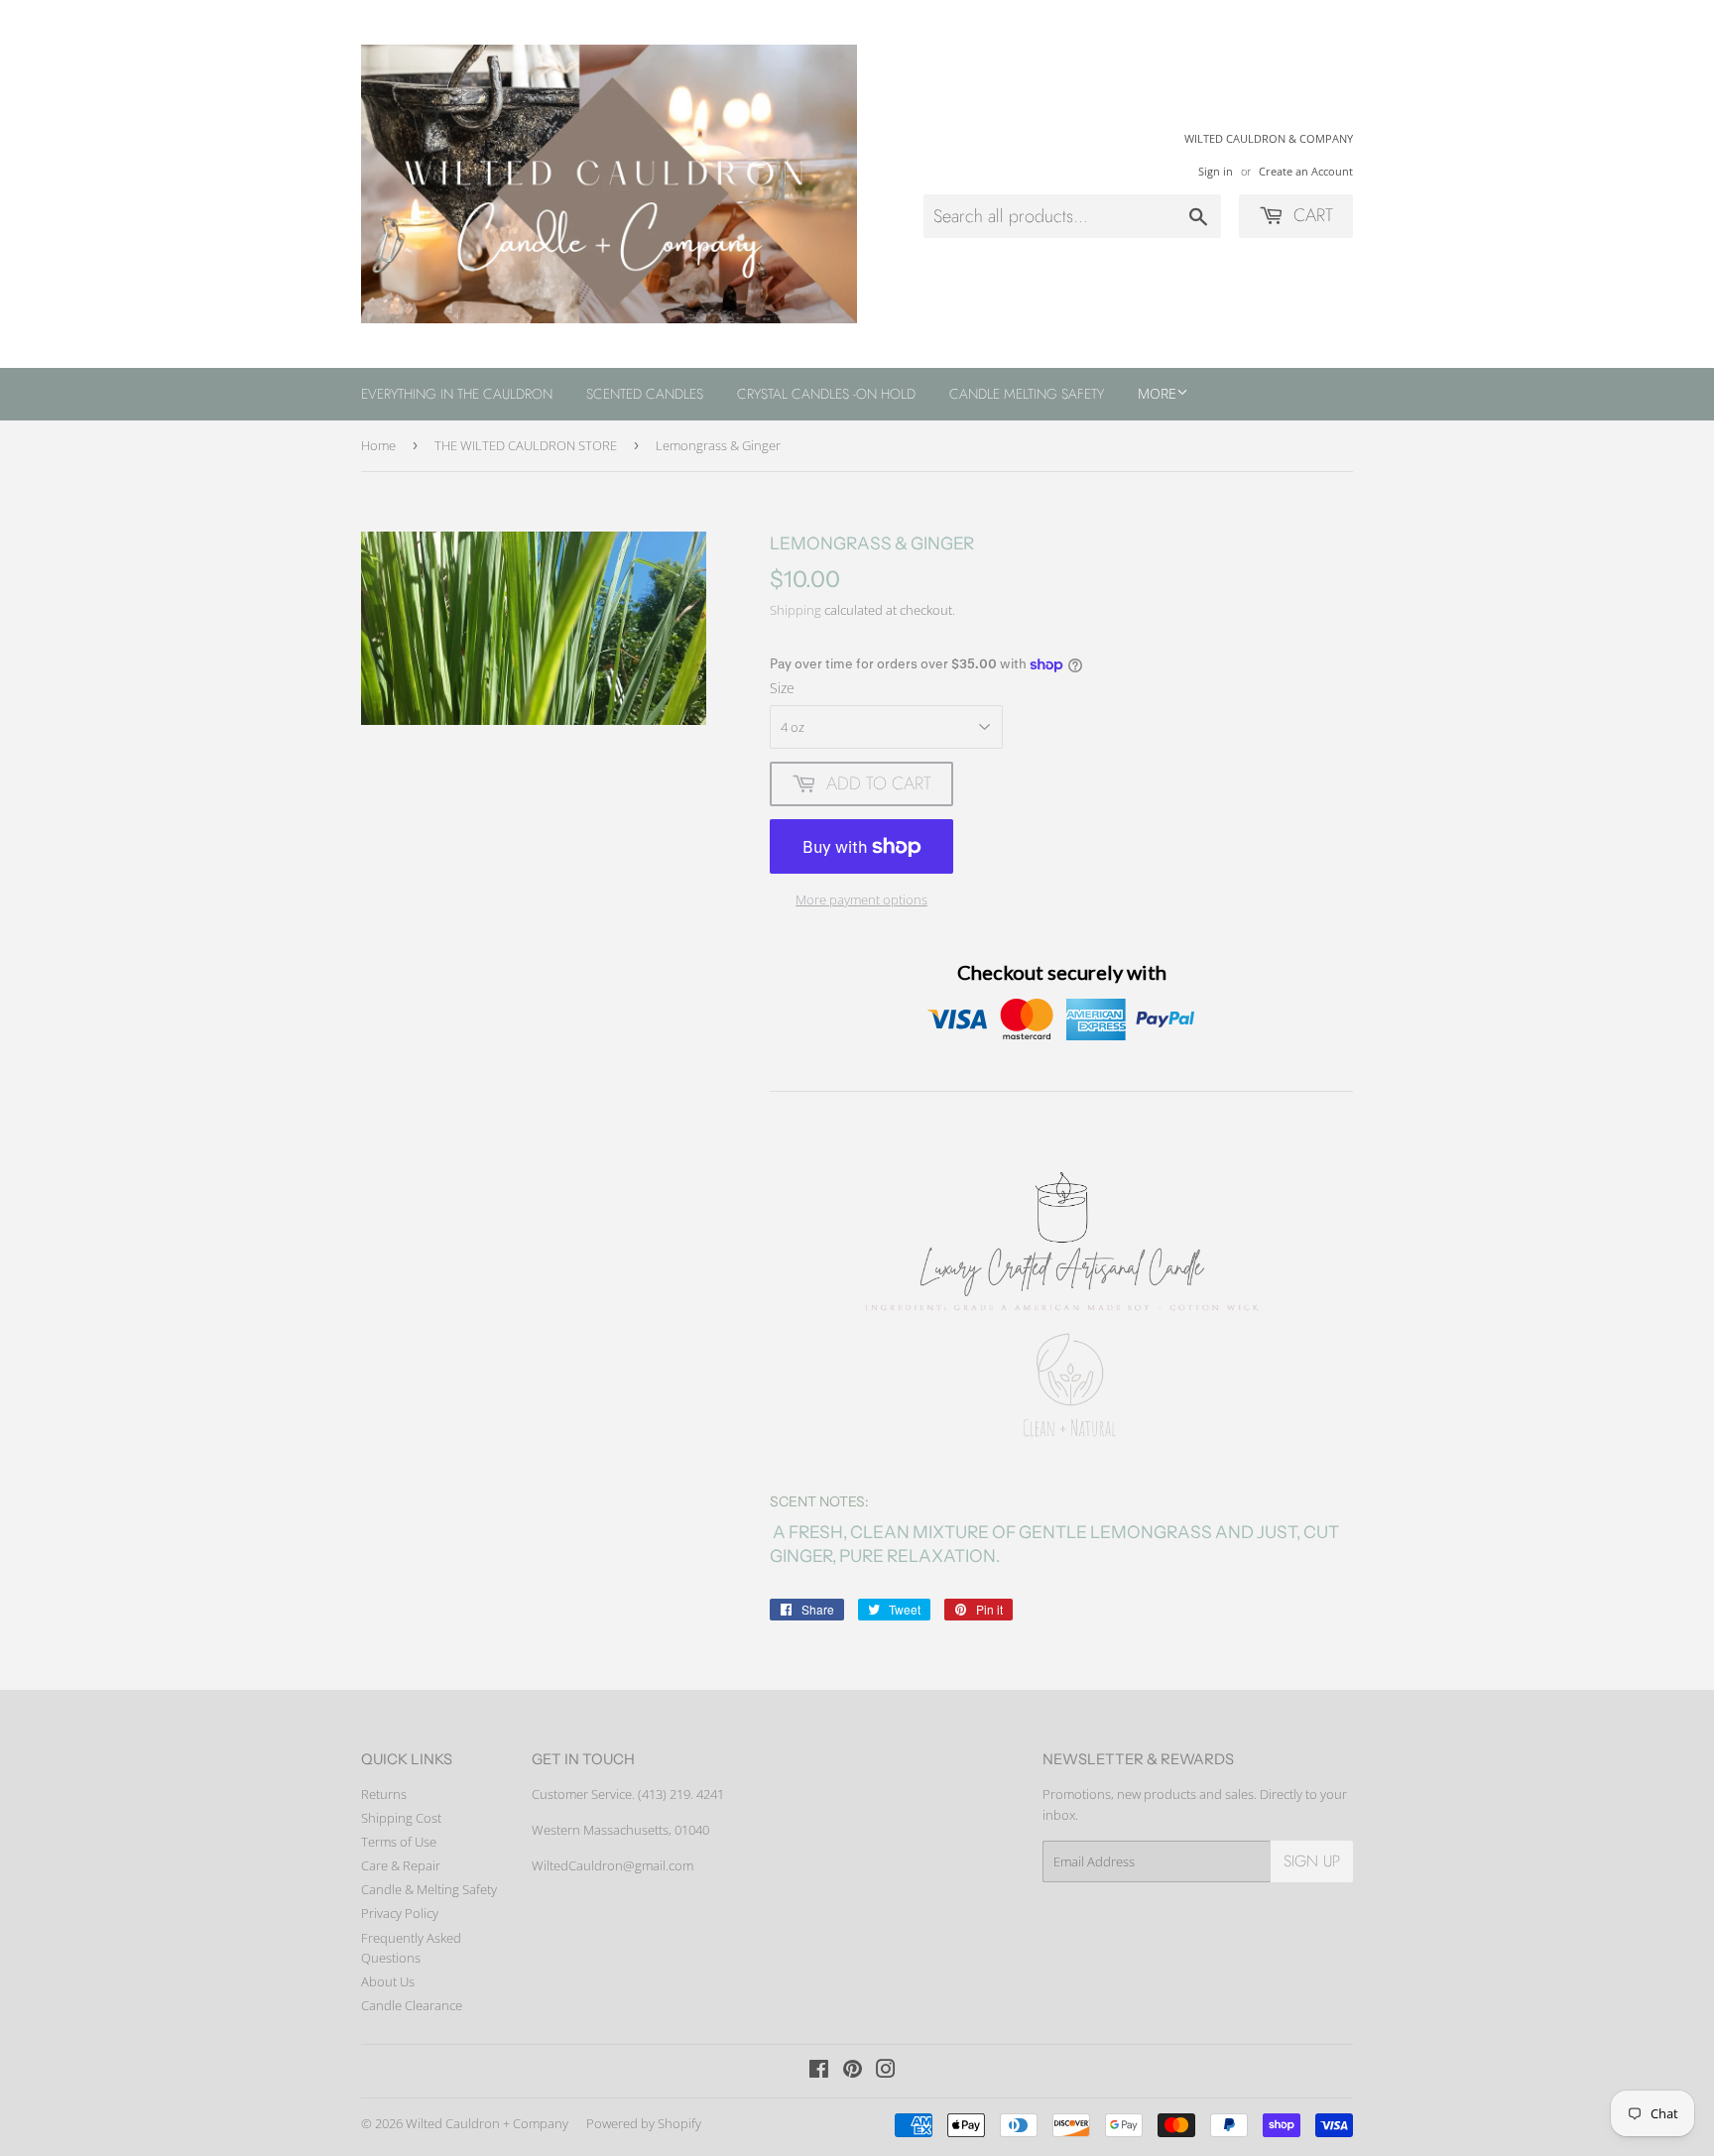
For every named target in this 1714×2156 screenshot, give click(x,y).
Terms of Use (399, 1842)
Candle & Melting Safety (429, 1889)
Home (378, 445)
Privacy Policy (400, 1913)
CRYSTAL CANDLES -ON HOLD (826, 394)
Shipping (796, 610)
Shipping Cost (401, 1818)
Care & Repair (401, 1865)
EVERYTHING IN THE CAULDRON (457, 394)
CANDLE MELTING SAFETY (1027, 394)
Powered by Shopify (644, 2123)
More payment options (861, 899)
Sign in (1216, 171)
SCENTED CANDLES (645, 394)
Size (782, 688)
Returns (384, 1794)
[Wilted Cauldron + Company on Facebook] (819, 2072)
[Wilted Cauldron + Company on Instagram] (886, 2072)
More (1157, 393)
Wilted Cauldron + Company (487, 2123)
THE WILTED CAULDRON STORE (526, 445)
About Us (388, 1981)
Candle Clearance (412, 2005)
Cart (1311, 215)
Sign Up (1312, 1861)
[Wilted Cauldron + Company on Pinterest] (853, 2072)
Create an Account (1306, 171)
